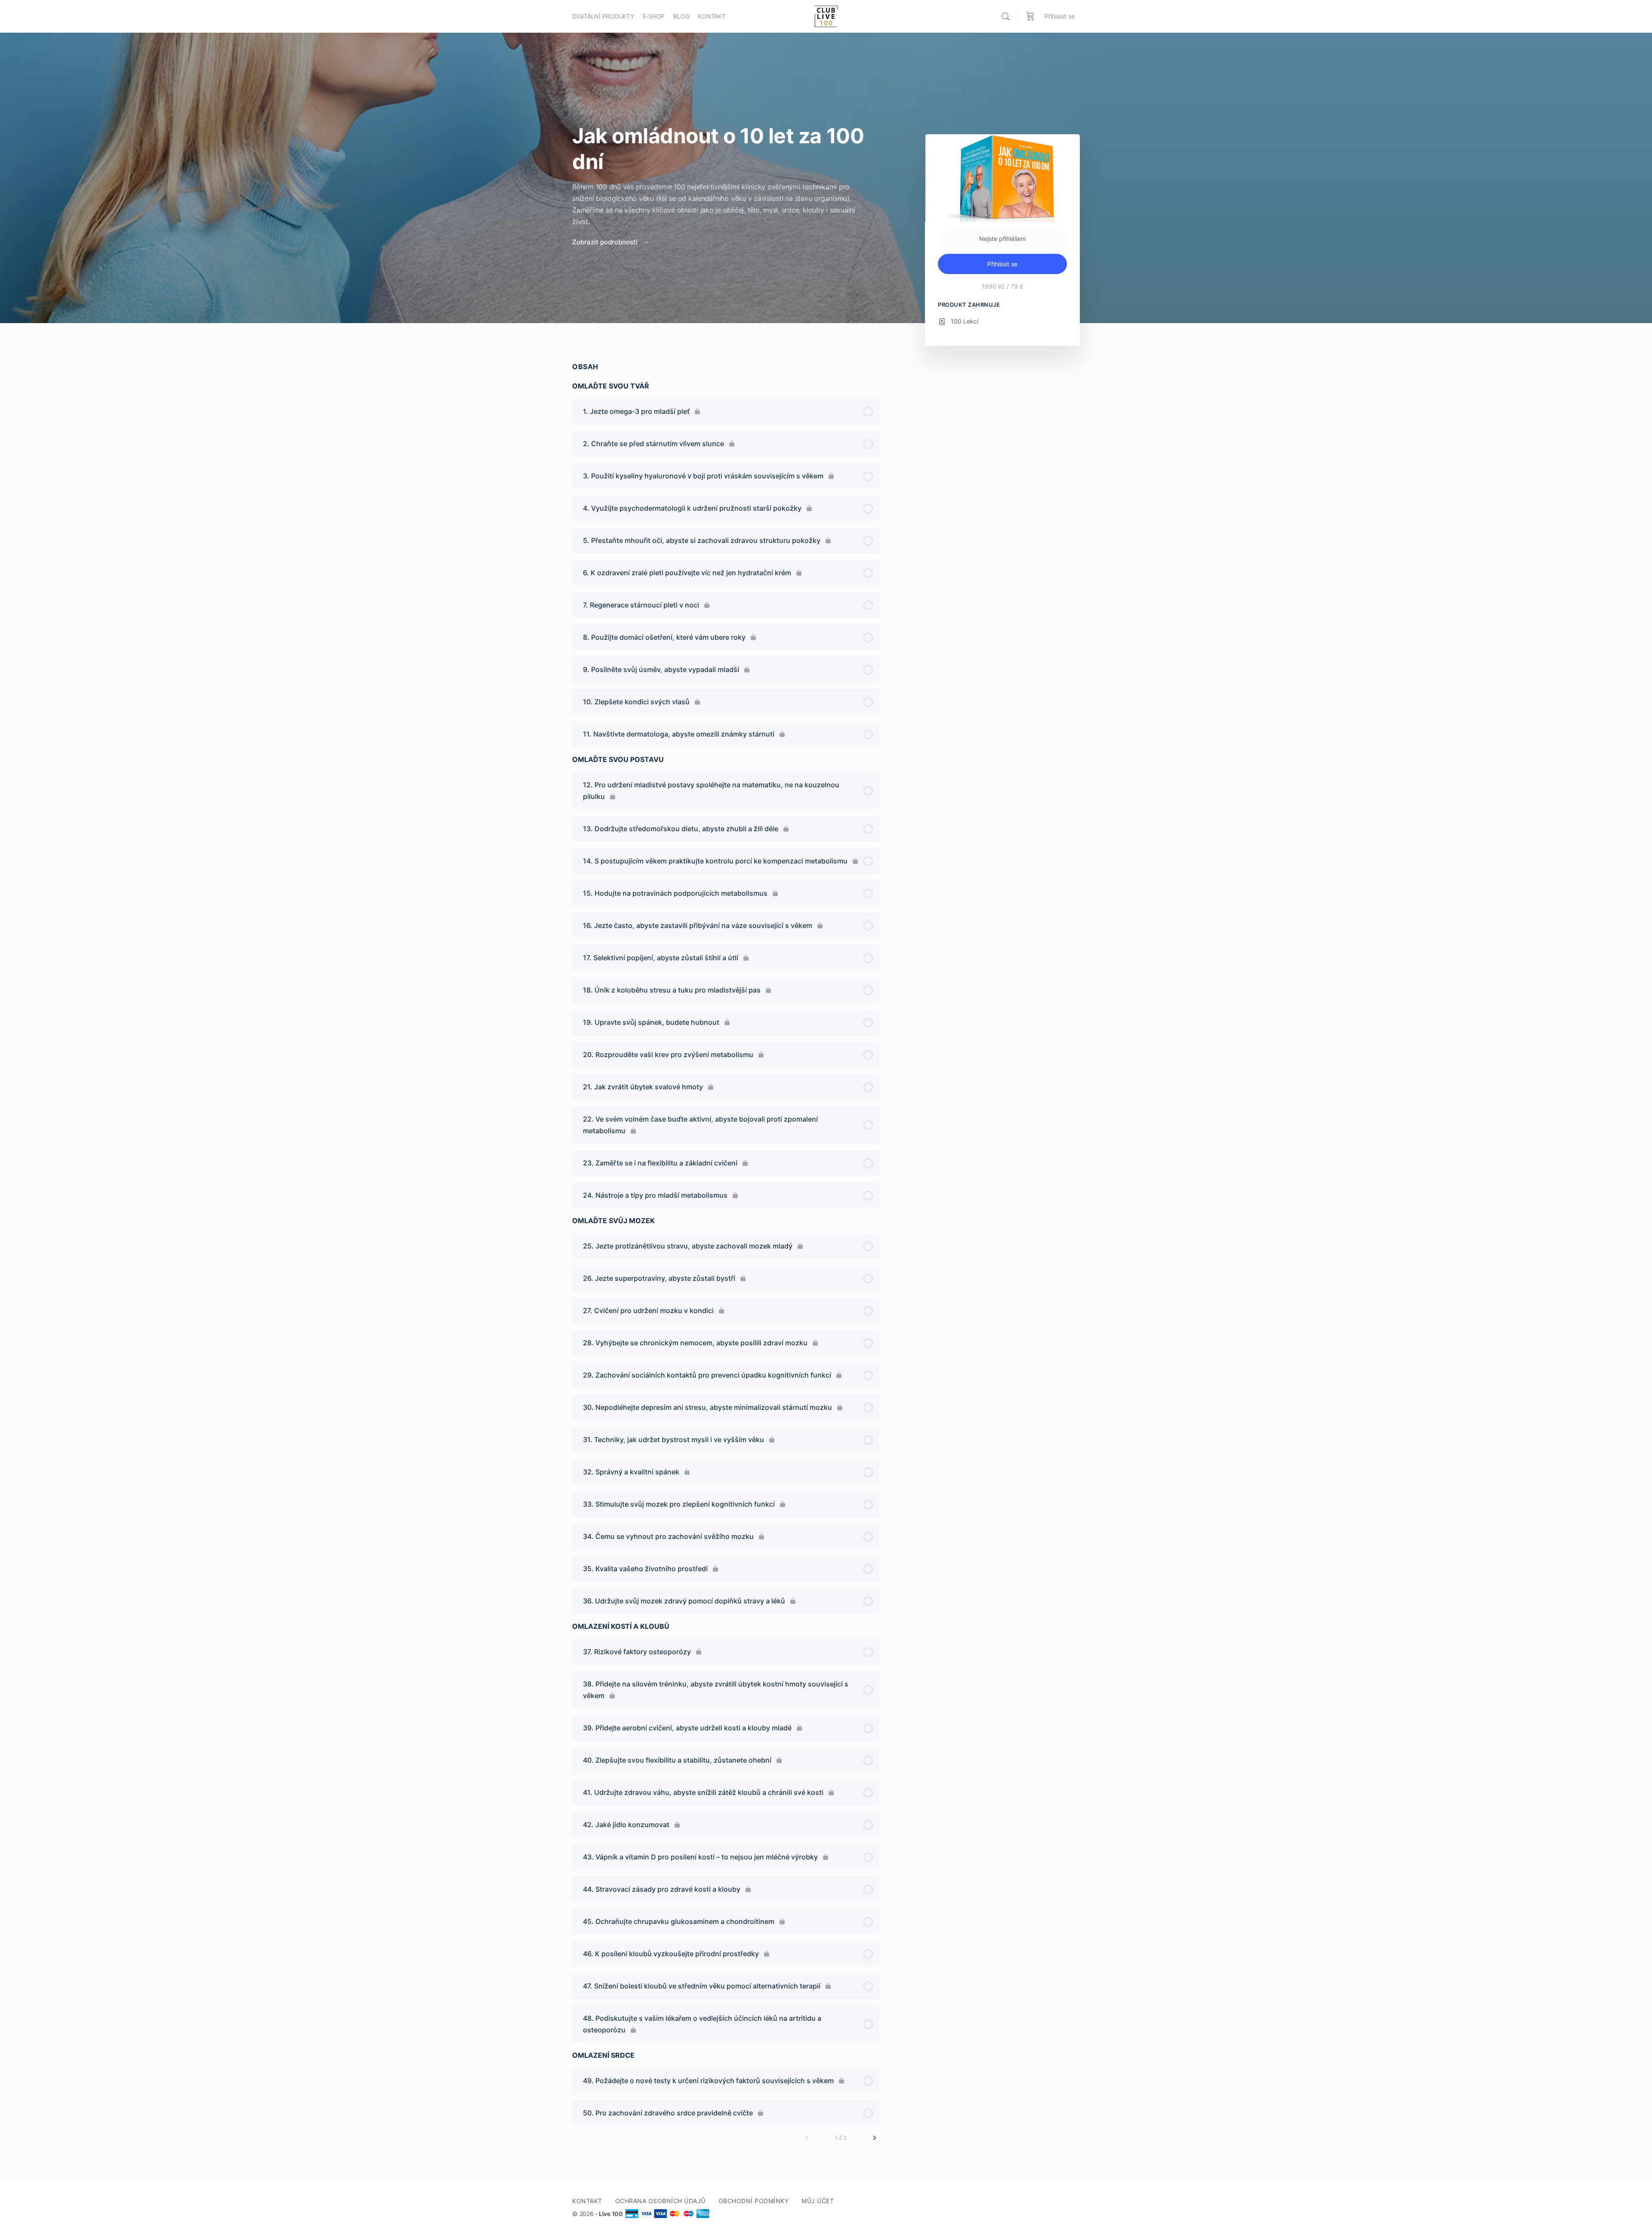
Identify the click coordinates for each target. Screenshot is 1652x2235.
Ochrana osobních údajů (660, 2201)
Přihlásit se (1060, 16)
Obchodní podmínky (754, 2201)
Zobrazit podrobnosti (606, 242)
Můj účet (818, 2201)
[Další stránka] (875, 2138)
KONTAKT (587, 2201)
